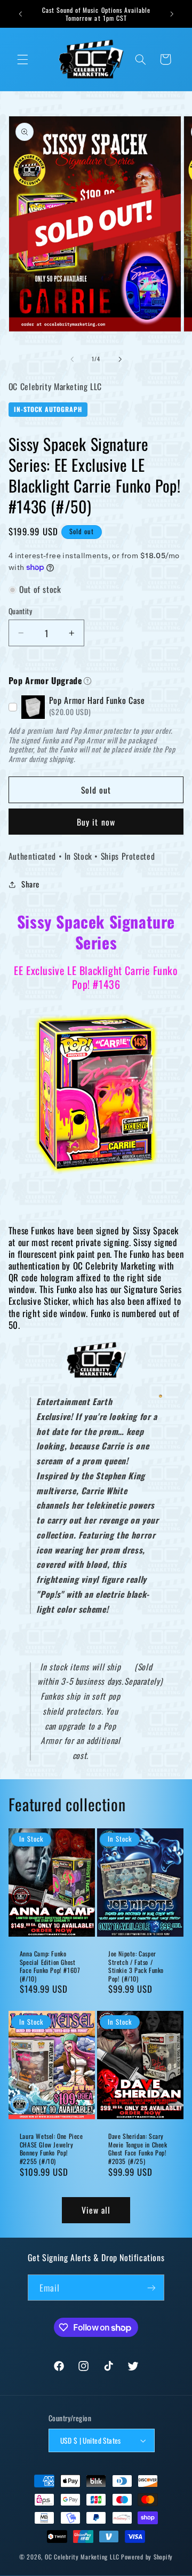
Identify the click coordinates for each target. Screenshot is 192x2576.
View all (96, 2210)
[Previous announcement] (20, 14)
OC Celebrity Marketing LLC (82, 2557)
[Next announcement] (172, 14)
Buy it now (96, 822)
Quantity (20, 611)
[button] (22, 59)
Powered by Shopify (147, 2557)
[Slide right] (120, 359)
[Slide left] (72, 359)
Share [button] (30, 884)
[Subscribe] (151, 2288)
